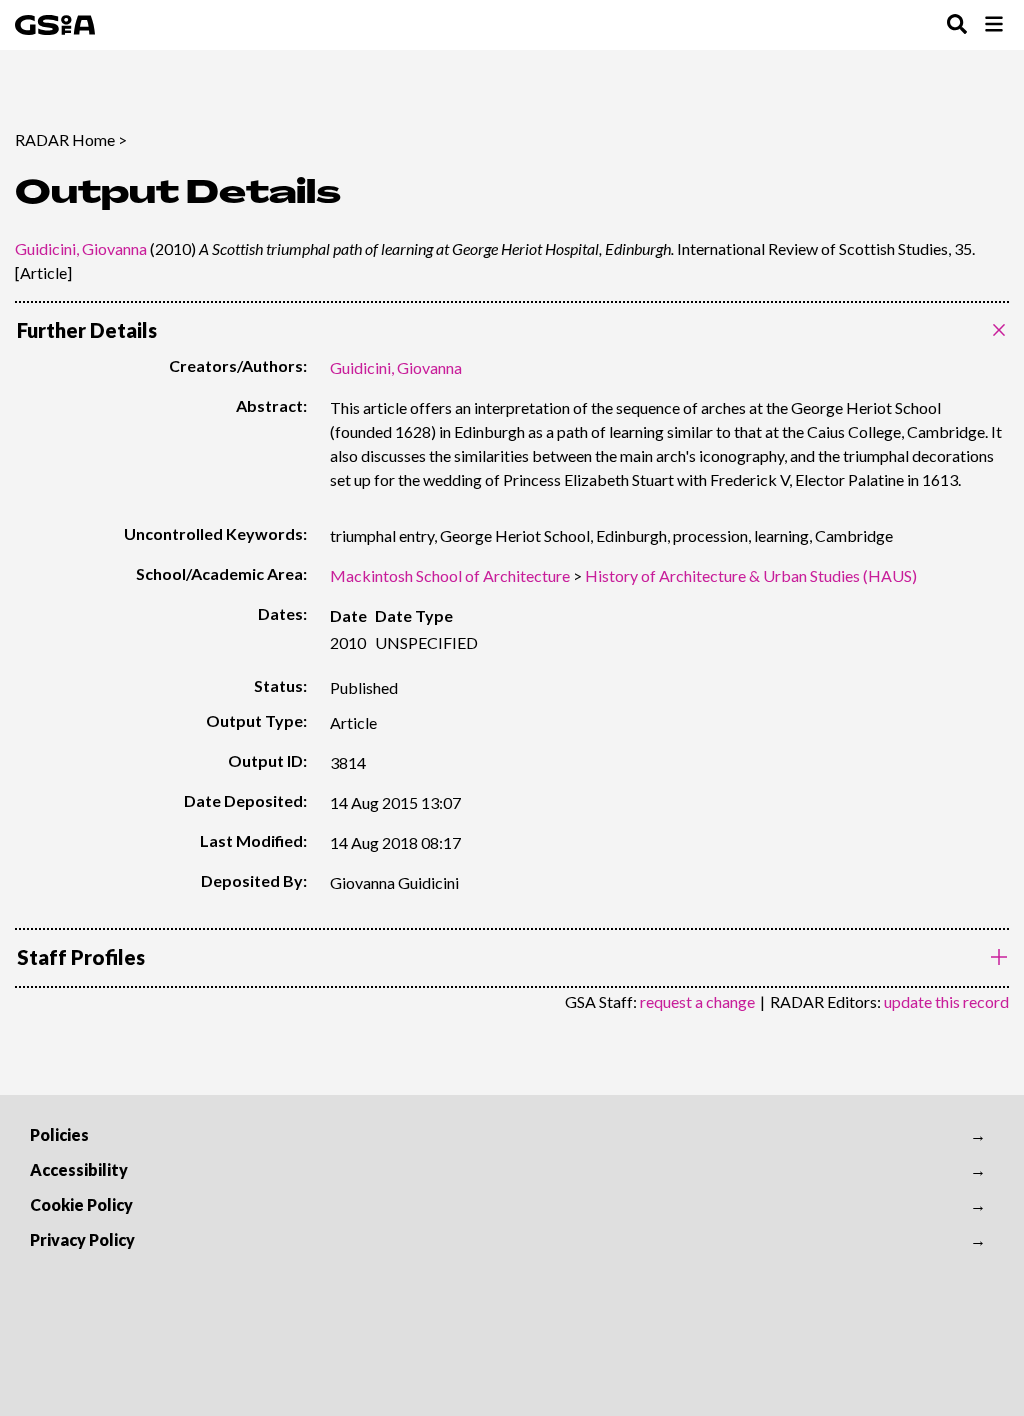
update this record (946, 1001)
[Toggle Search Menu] (957, 25)
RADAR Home (65, 139)
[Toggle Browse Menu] (994, 25)
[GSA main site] (55, 25)
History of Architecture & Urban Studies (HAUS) (751, 575)
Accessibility (79, 1169)
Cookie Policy (81, 1204)
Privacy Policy (82, 1239)
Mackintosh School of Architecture (450, 575)
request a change (697, 1001)
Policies (59, 1134)
